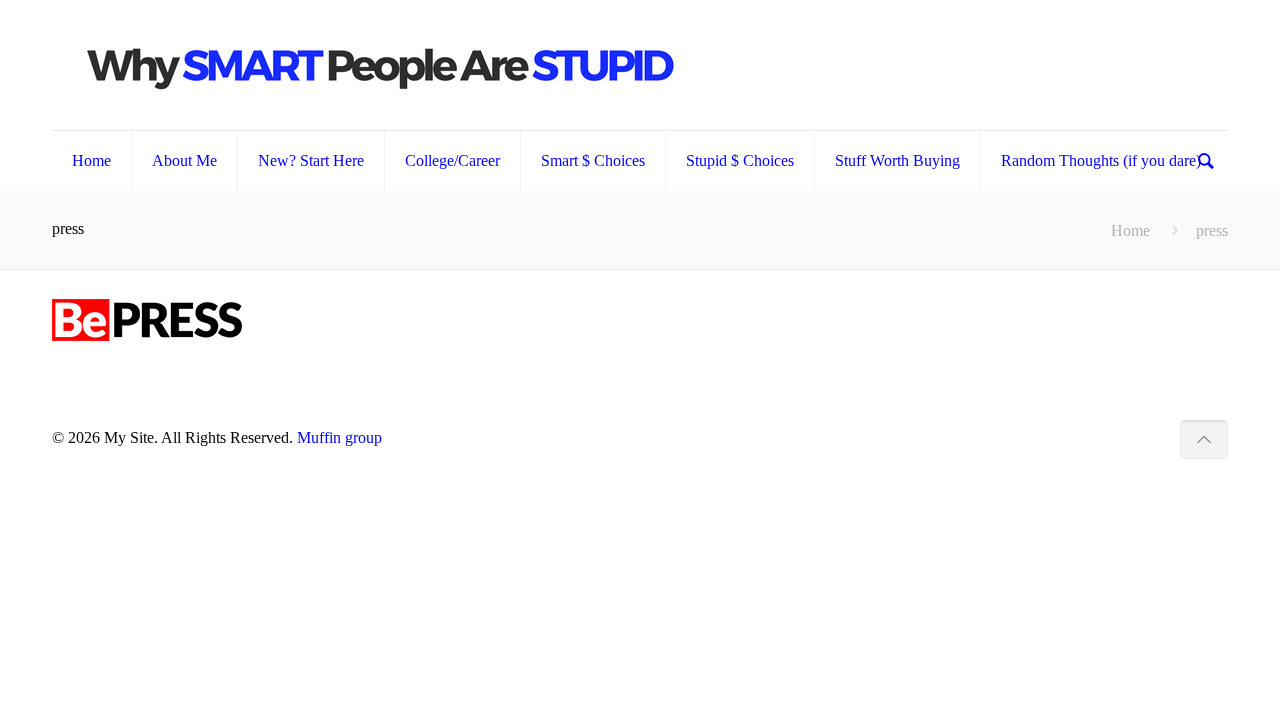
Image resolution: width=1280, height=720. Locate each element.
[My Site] (382, 65)
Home (1130, 230)
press (1212, 230)
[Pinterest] (1122, 438)
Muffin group (339, 437)
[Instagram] (1149, 438)
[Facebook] (1068, 438)
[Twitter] (1095, 438)
